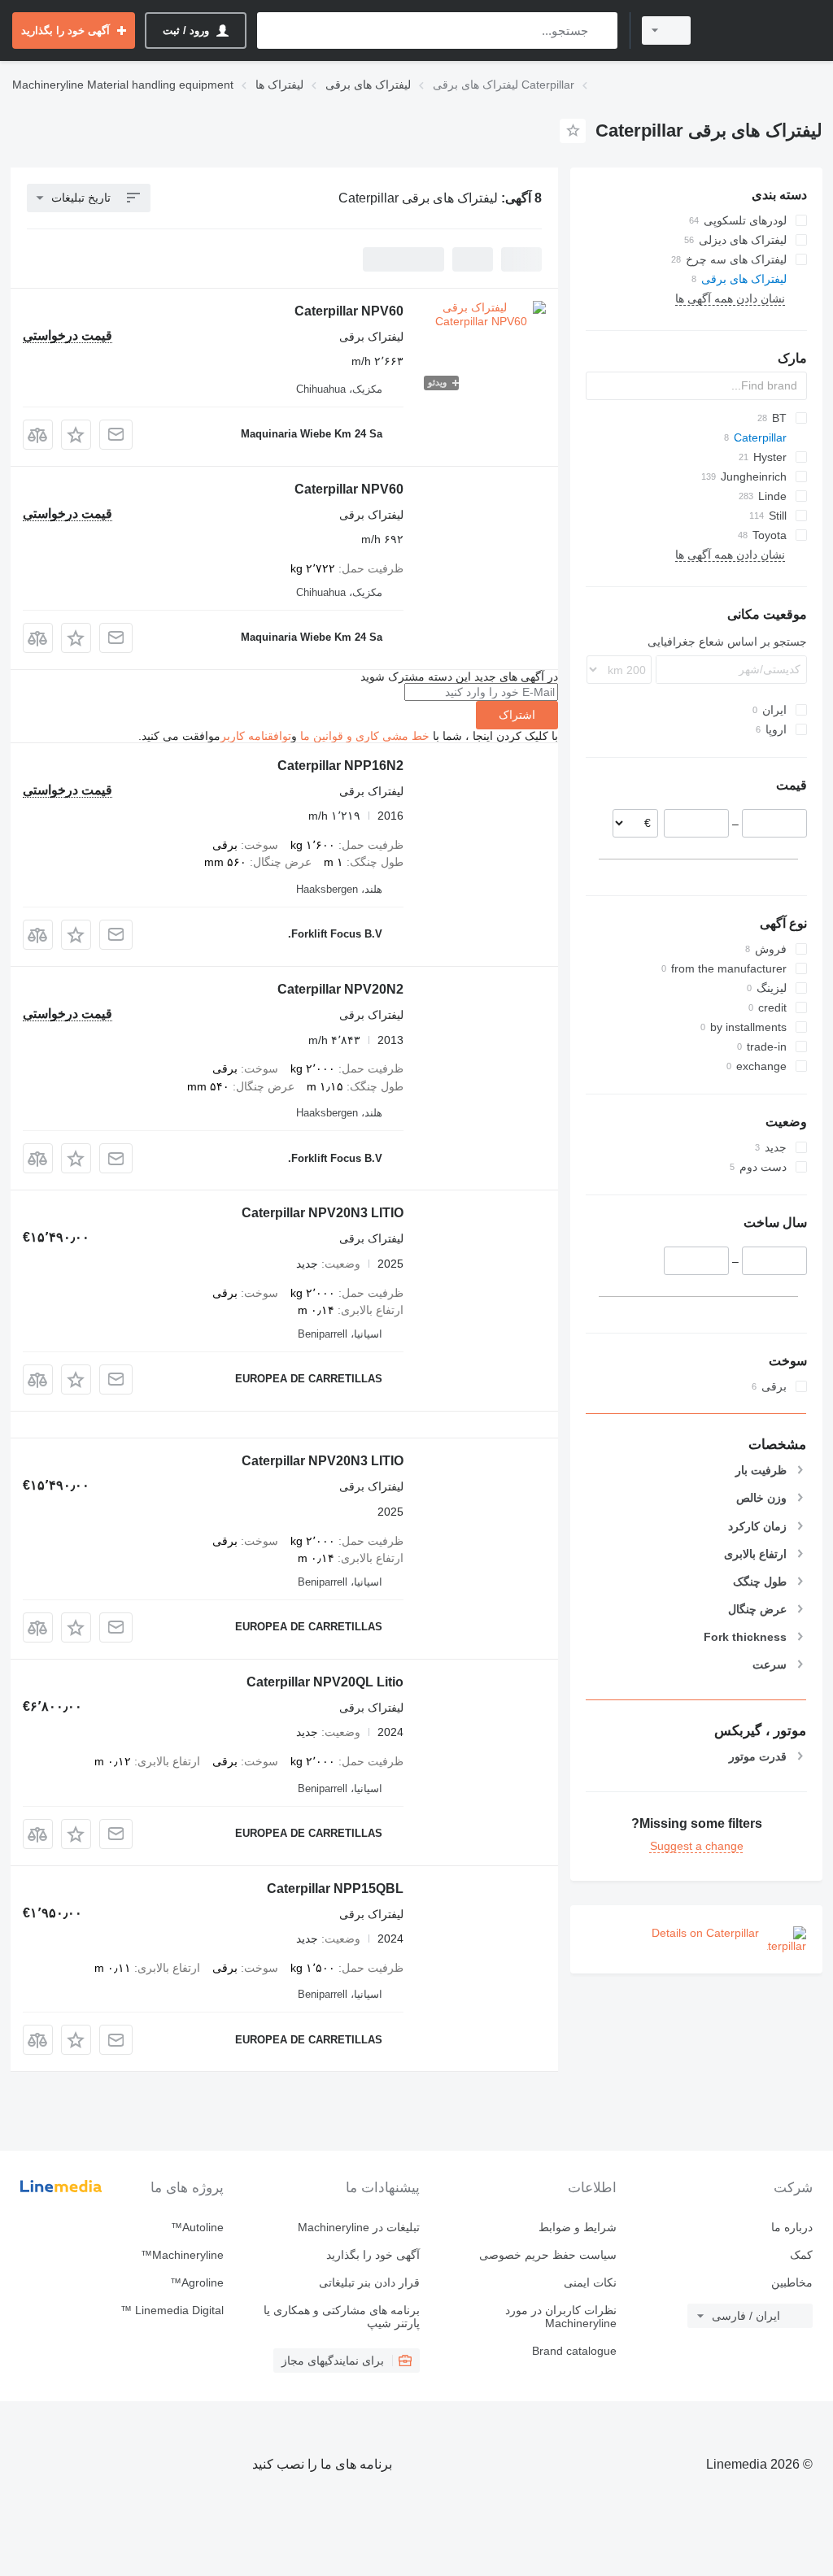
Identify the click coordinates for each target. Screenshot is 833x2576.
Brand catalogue (574, 2351)
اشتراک (517, 715)
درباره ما (792, 2227)
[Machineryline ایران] (764, 30)
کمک (801, 2255)
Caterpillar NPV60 (349, 311)
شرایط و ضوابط (577, 2227)
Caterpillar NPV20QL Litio (325, 1682)
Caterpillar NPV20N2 (340, 989)
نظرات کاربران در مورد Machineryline (560, 2317)
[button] (76, 435)
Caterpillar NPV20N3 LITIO (323, 1213)
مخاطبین (792, 2282)
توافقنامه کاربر (256, 736)
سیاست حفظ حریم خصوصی (547, 2255)
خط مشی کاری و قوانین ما (365, 736)
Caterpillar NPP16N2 (340, 766)
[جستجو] (602, 30)
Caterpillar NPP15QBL (335, 1888)
